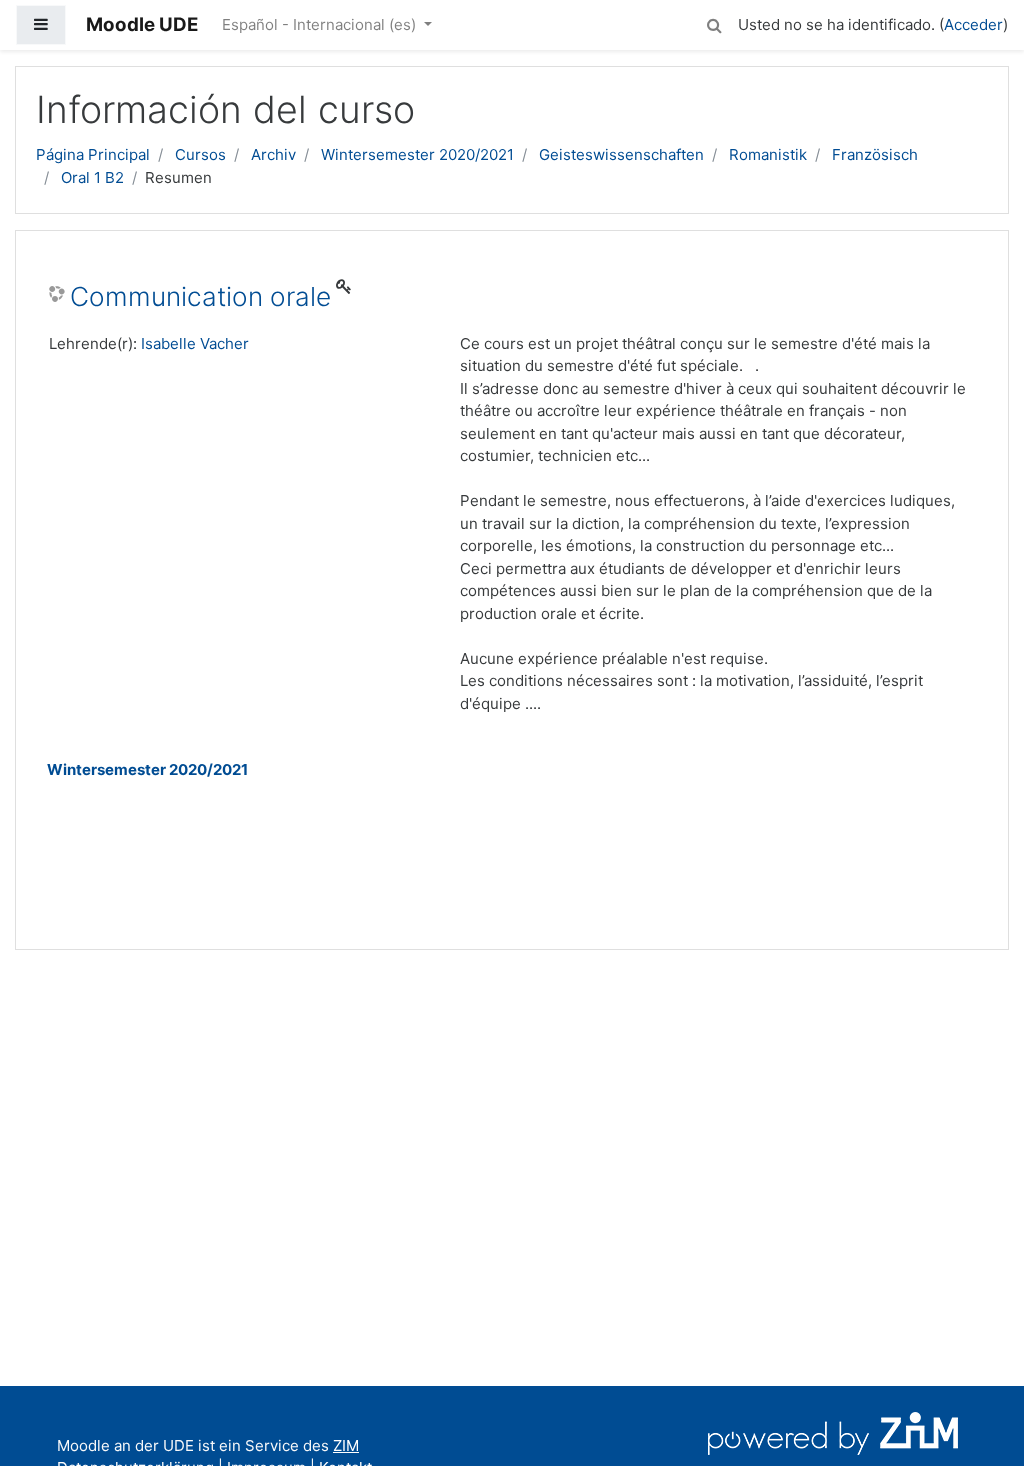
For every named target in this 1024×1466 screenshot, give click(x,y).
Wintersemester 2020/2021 (417, 154)
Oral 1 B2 (92, 177)
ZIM (346, 1445)
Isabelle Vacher (195, 343)
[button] (714, 22)
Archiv (273, 154)
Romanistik (768, 154)
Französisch (875, 154)
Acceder (973, 24)
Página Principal (93, 154)
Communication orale (200, 296)
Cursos (200, 154)
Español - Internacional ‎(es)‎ (321, 24)
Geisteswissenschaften (621, 154)
